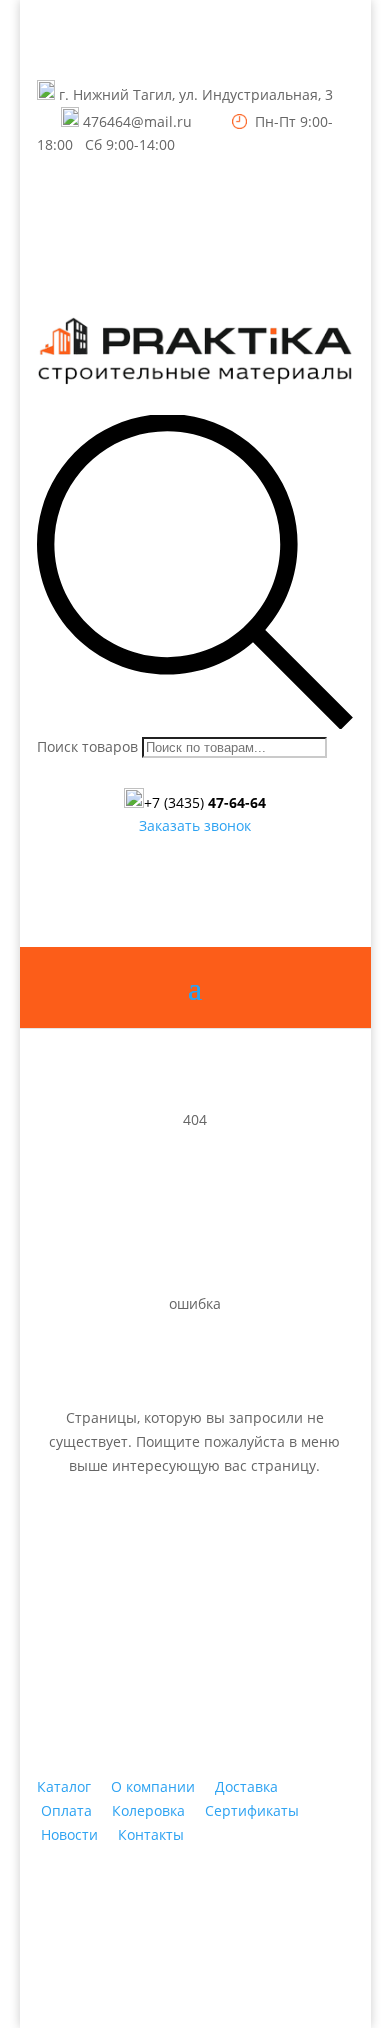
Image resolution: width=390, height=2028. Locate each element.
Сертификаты (252, 1810)
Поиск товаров (87, 746)
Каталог (64, 1786)
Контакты (151, 1834)
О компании (153, 1786)
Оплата (66, 1810)
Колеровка (148, 1810)
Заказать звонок (195, 825)
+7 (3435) (205, 802)
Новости (69, 1834)
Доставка (246, 1786)
